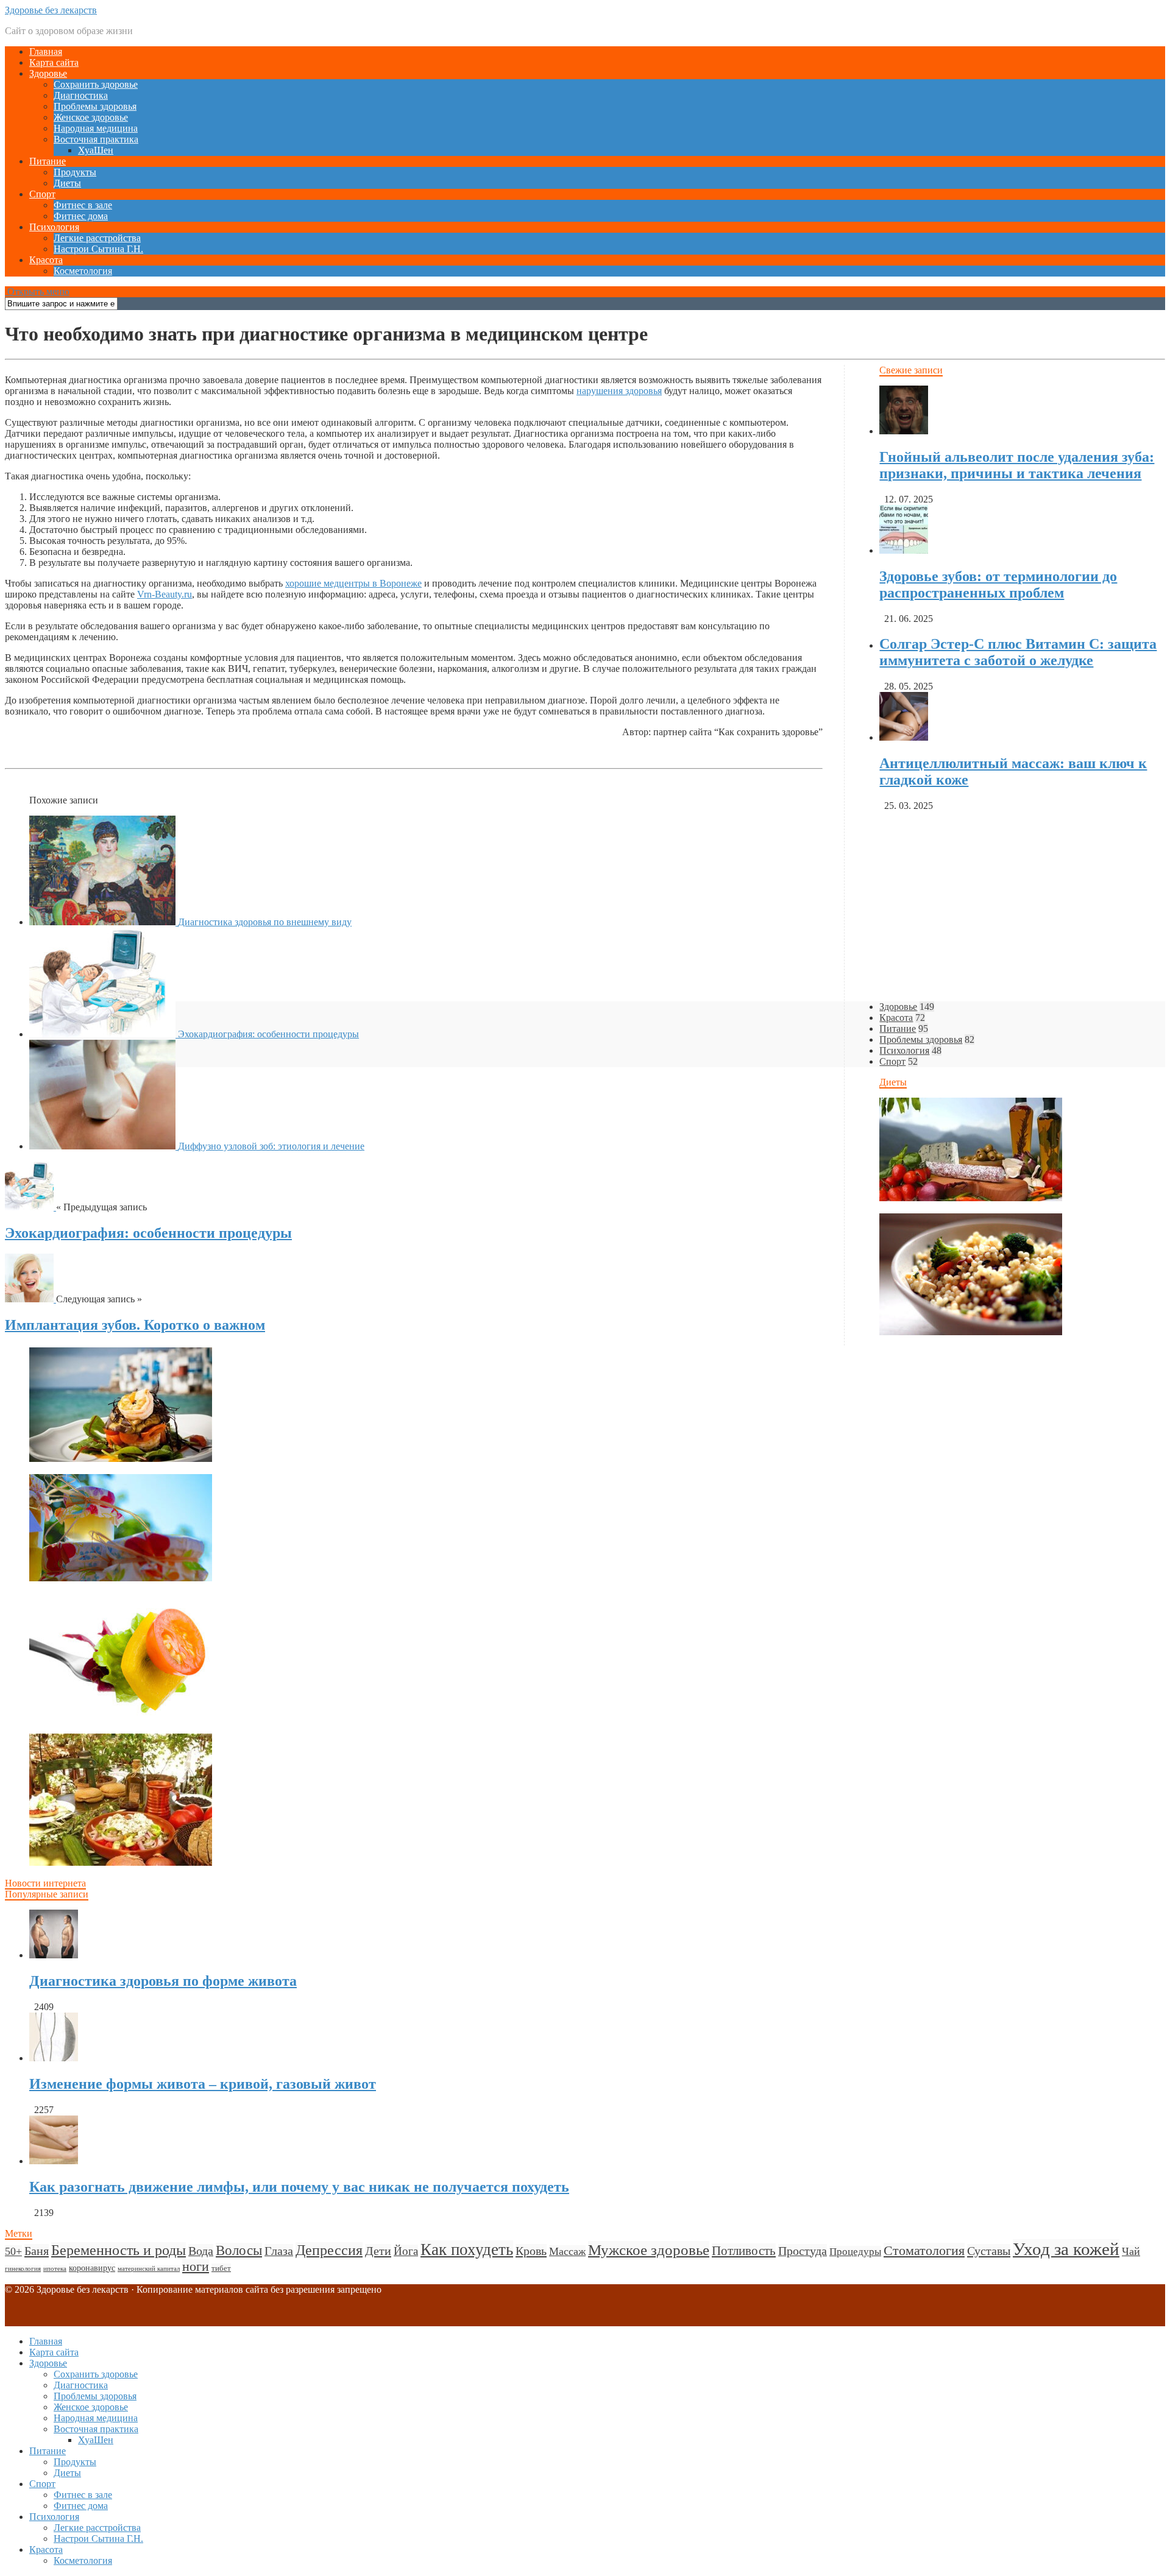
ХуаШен (96, 150)
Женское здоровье (91, 117)
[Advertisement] (370, 1431)
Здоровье (48, 73)
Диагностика (81, 95)
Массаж (567, 2251)
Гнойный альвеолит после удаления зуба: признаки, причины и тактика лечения (1017, 465)
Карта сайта (54, 62)
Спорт (42, 194)
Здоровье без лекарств (51, 10)
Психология (54, 227)
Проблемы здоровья (95, 106)
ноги (196, 2267)
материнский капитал (149, 2269)
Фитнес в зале (83, 205)
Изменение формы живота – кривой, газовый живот (203, 2084)
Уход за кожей (1066, 2249)
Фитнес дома (81, 216)
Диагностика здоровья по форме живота (163, 1981)
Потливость (744, 2251)
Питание (48, 161)
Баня (37, 2251)
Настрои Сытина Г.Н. (98, 249)
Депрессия (329, 2250)
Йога (406, 2251)
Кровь (531, 2251)
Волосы (239, 2250)
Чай (1131, 2251)
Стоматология (924, 2250)
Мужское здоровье (649, 2250)
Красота (46, 260)
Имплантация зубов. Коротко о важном (135, 1325)
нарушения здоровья (619, 391)
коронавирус (92, 2268)
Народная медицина (96, 128)
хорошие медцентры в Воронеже (353, 583)
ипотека (55, 2269)
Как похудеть (467, 2250)
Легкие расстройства (97, 238)
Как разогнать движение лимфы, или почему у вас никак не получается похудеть (299, 2187)
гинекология (23, 2269)
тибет (221, 2268)
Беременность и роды (119, 2250)
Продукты (75, 172)
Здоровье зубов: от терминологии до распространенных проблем (998, 584)
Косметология (83, 271)
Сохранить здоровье (96, 84)
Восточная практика (96, 139)
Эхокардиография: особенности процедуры (148, 1233)
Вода (201, 2251)
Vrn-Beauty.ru (165, 594)
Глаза (279, 2251)
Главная (46, 51)
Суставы (989, 2251)
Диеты (67, 183)
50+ (13, 2251)
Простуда (803, 2251)
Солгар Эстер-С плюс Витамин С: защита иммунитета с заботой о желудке (1018, 652)
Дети (378, 2251)
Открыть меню (37, 291)
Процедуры (855, 2252)
